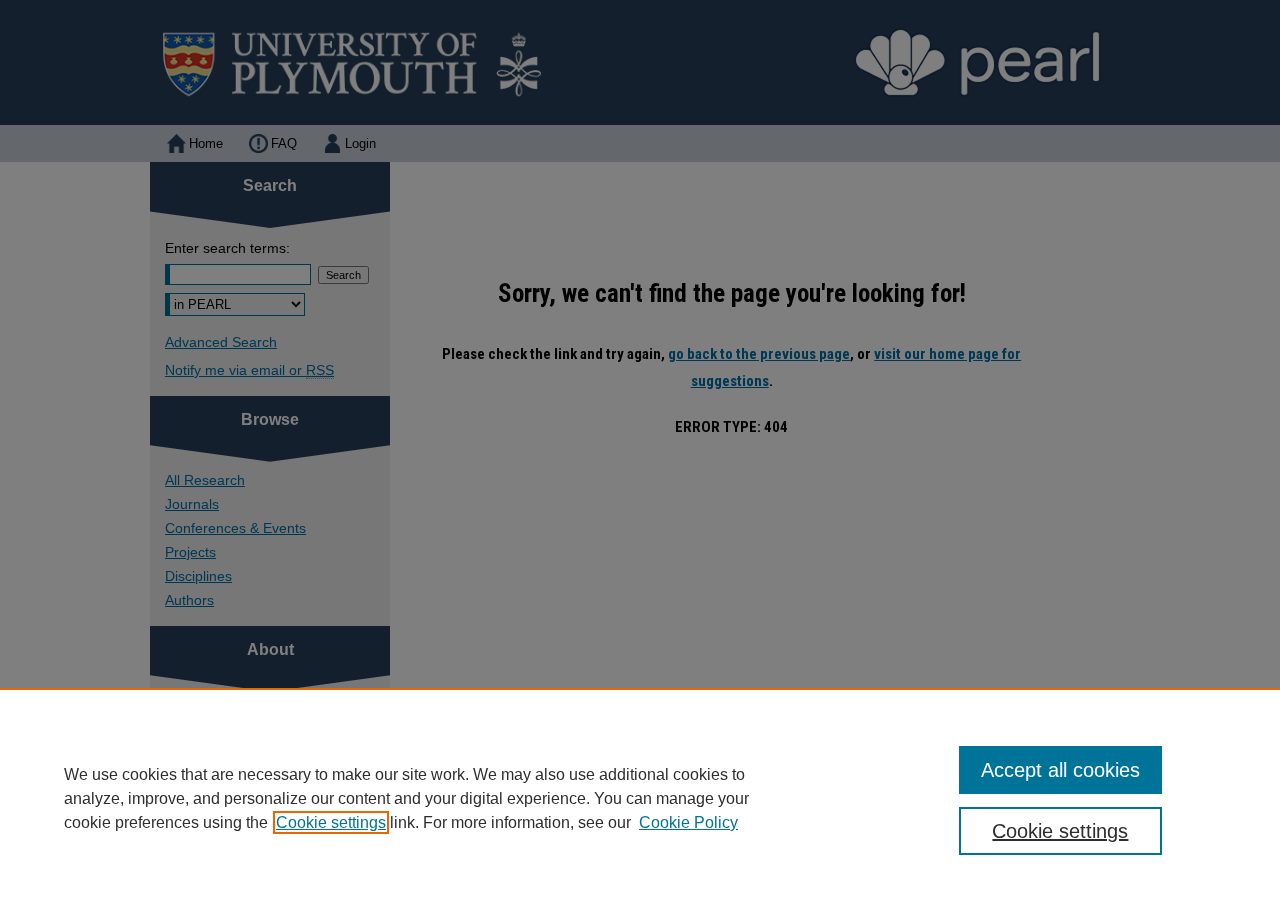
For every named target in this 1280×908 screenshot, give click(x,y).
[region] (640, 798)
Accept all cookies (1060, 770)
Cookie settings (331, 822)
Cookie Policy (688, 822)
